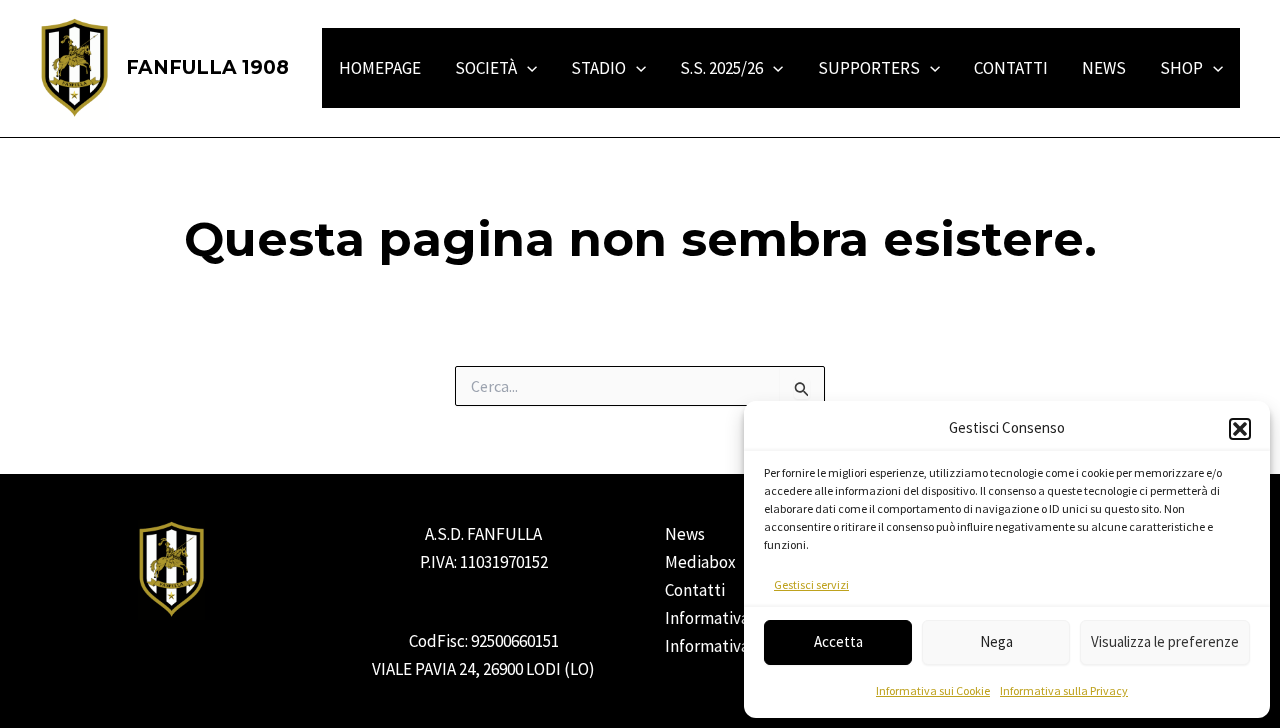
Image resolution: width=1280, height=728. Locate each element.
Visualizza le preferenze (1165, 641)
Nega (996, 641)
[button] (1240, 429)
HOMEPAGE (380, 68)
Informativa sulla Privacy (1064, 690)
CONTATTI (1011, 68)
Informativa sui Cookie (933, 690)
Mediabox (700, 562)
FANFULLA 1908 (207, 67)
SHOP (1181, 68)
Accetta (838, 641)
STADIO (598, 68)
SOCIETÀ (486, 68)
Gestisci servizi (811, 584)
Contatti (695, 590)
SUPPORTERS (869, 68)
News (685, 534)
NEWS (1104, 68)
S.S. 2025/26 (721, 68)
